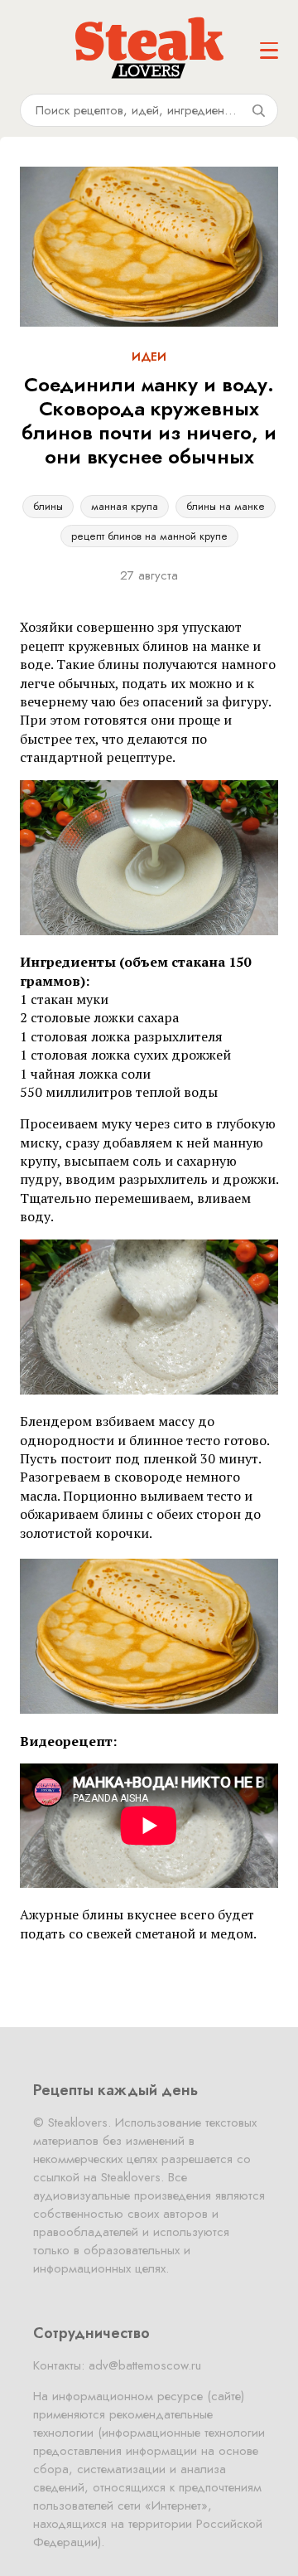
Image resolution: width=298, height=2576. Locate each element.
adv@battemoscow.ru (145, 2365)
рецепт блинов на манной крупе (149, 536)
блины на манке (226, 506)
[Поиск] (258, 110)
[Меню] (269, 51)
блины (48, 506)
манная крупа (125, 506)
